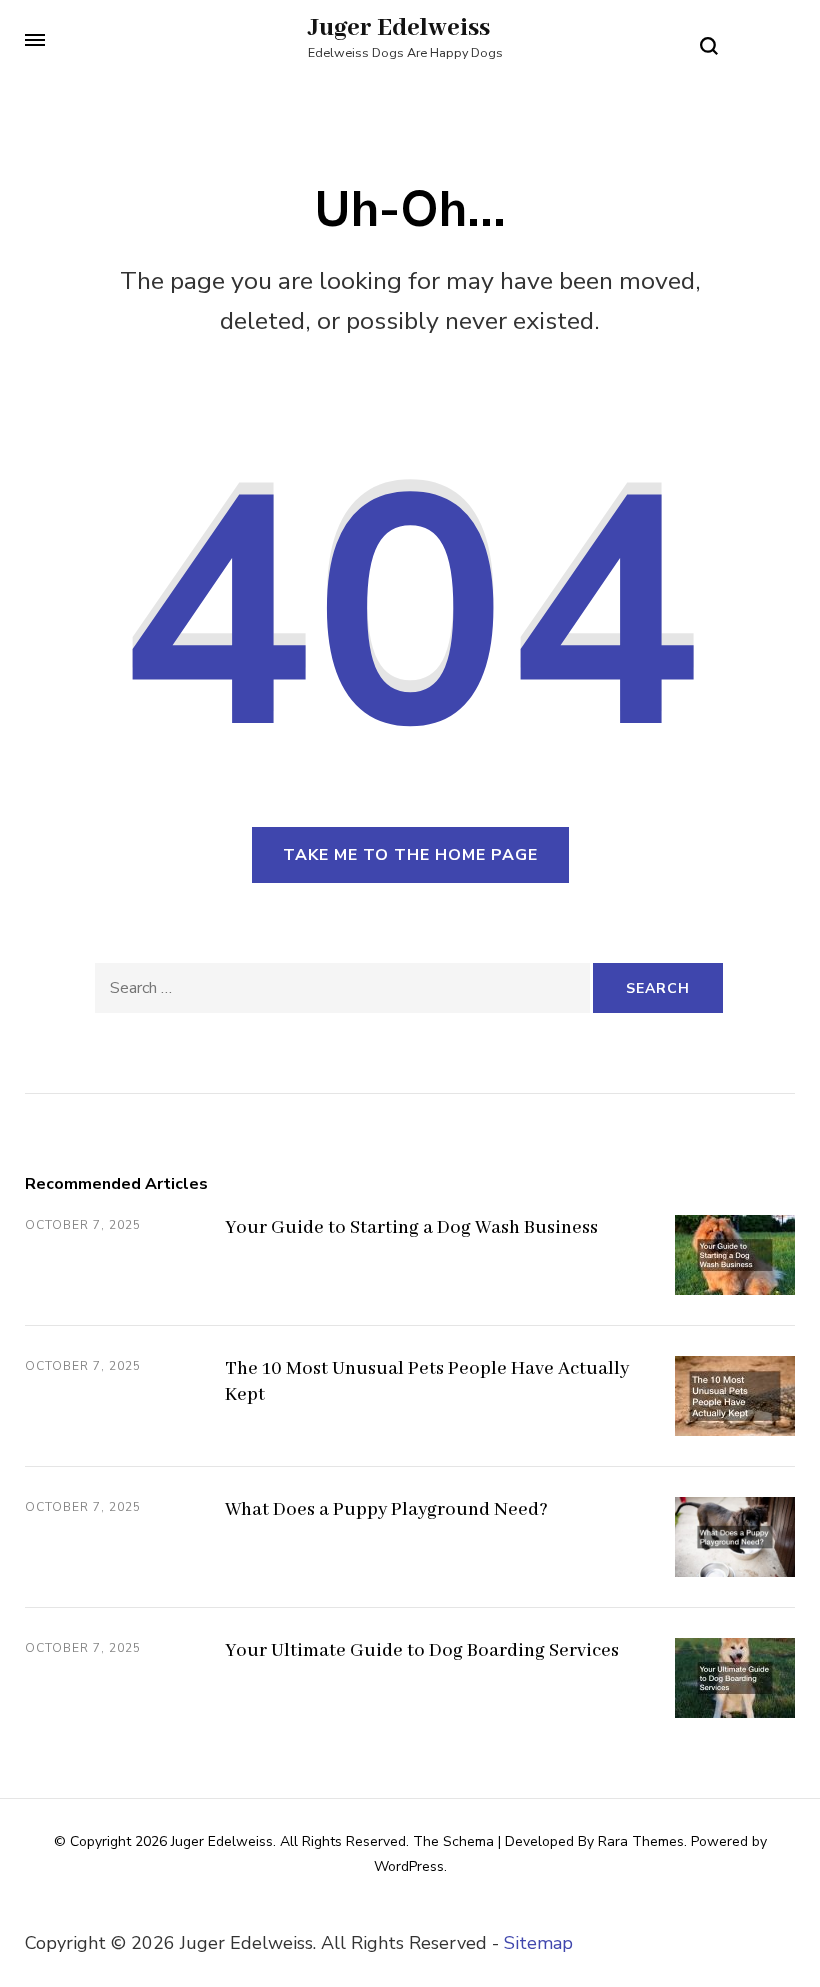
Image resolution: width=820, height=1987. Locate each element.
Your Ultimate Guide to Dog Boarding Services (422, 1651)
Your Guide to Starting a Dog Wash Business (411, 1228)
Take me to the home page (410, 855)
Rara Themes (641, 1841)
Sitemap (538, 1943)
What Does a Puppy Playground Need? (386, 1510)
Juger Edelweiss (399, 28)
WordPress (409, 1866)
